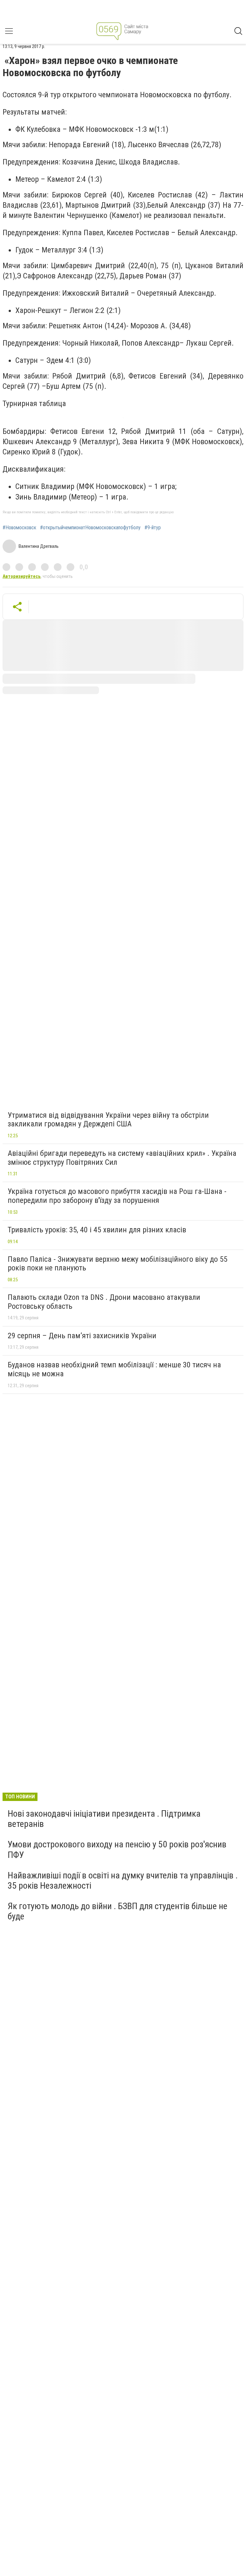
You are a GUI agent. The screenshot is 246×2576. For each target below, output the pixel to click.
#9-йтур (153, 528)
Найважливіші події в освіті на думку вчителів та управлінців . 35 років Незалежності (123, 1880)
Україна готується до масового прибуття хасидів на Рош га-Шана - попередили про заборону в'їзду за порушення (117, 1196)
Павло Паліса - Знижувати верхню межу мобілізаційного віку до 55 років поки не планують (118, 1264)
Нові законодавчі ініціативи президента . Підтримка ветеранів (104, 1819)
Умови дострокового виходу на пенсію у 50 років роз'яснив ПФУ (117, 1849)
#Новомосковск (19, 528)
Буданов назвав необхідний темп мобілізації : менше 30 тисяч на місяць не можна (114, 1369)
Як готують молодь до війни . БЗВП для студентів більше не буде (118, 1911)
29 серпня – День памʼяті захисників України (82, 1336)
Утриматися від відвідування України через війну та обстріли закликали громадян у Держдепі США (108, 1120)
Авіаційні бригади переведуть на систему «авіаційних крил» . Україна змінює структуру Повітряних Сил (122, 1158)
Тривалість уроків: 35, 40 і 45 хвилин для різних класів (97, 1230)
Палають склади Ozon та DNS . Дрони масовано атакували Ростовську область (104, 1302)
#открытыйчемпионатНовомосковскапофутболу (90, 528)
